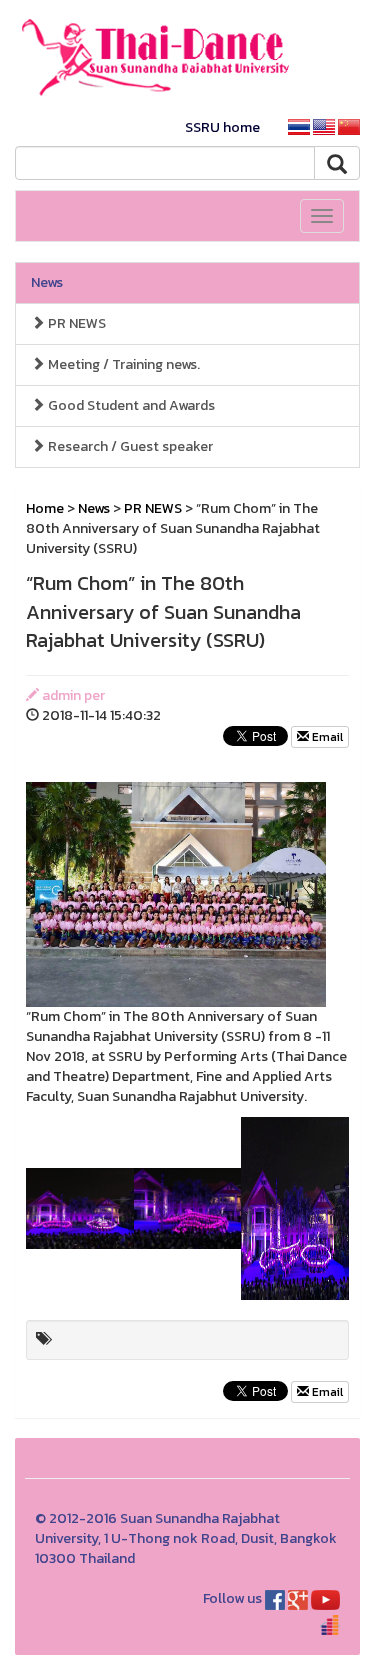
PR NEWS (75, 323)
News (47, 282)
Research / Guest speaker (129, 446)
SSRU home (222, 127)
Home (45, 508)
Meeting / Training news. (122, 364)
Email (326, 737)
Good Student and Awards (130, 405)
